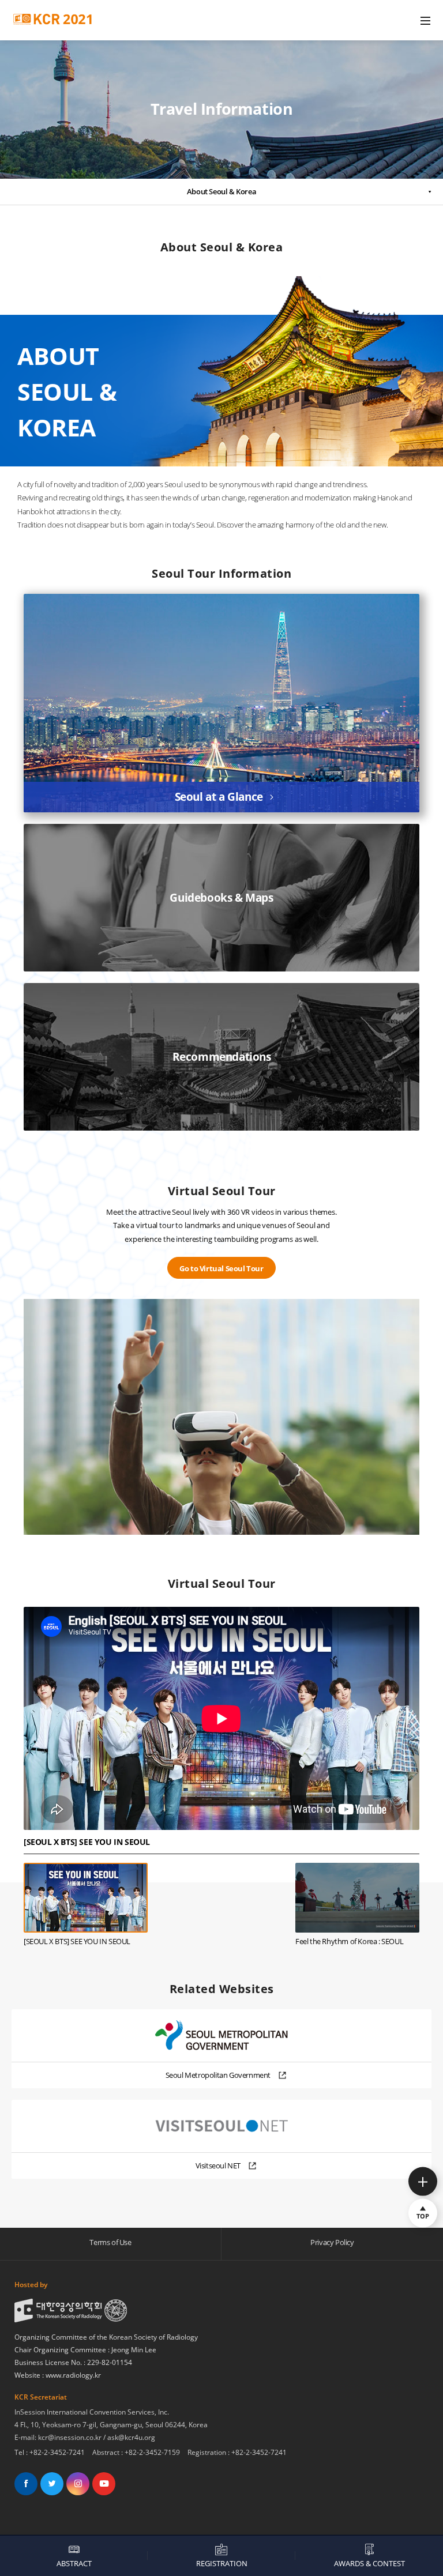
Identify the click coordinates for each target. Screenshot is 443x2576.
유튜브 (104, 2484)
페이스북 (26, 2484)
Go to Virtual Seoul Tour (221, 1268)
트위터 (52, 2484)
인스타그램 (78, 2484)
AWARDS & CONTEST (369, 2563)
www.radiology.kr (73, 2375)
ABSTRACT (74, 2563)
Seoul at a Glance (219, 797)
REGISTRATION (222, 2563)
